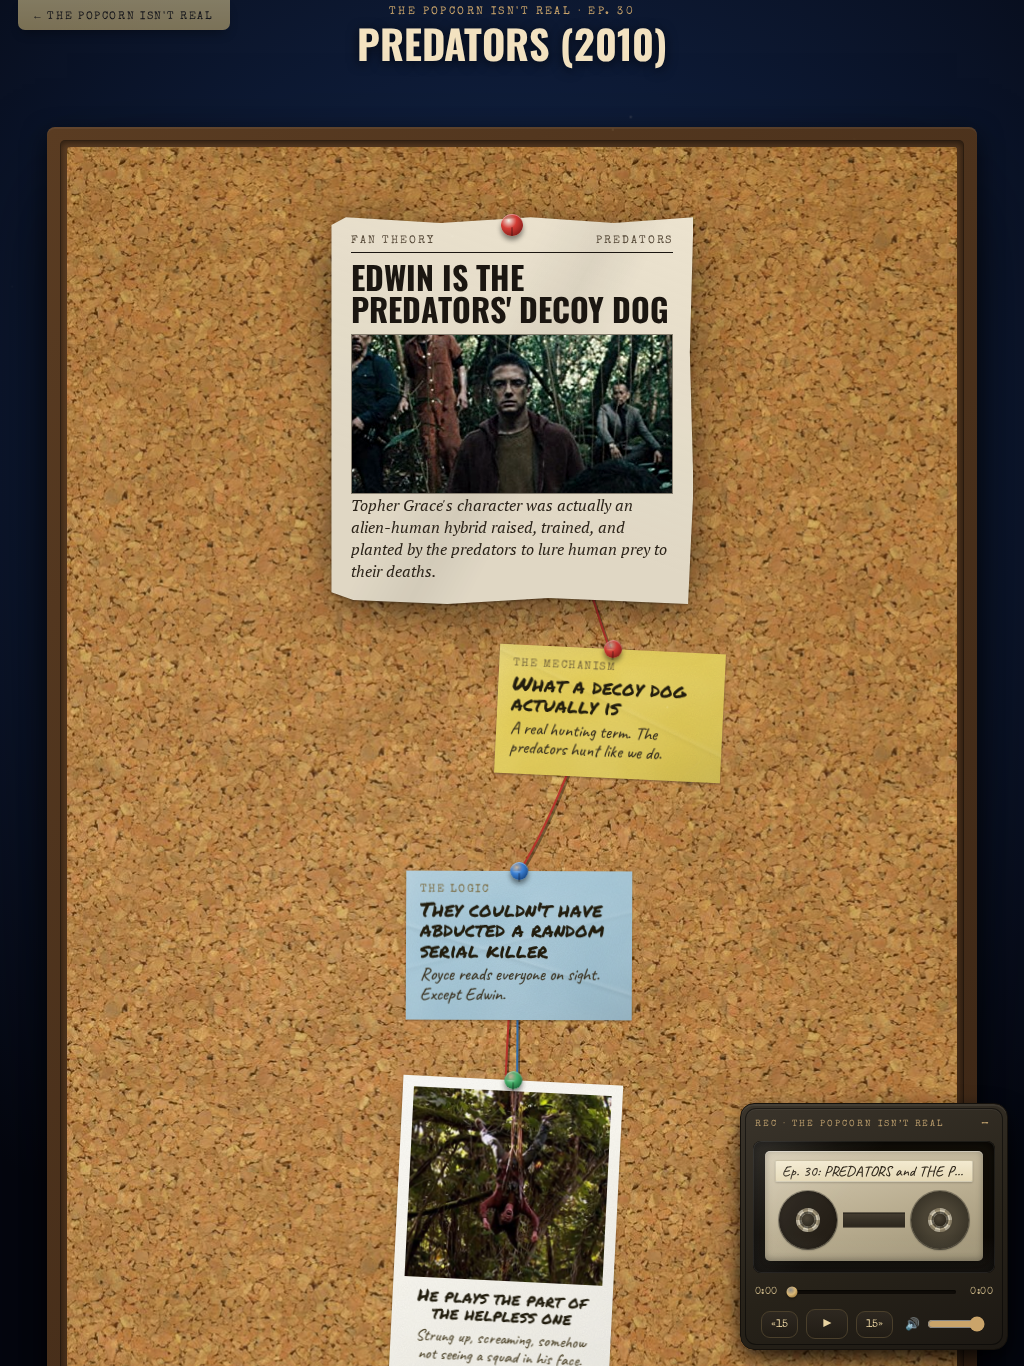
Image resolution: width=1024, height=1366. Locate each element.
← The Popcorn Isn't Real (124, 16)
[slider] (874, 1292)
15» (874, 1324)
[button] (512, 410)
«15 (779, 1324)
